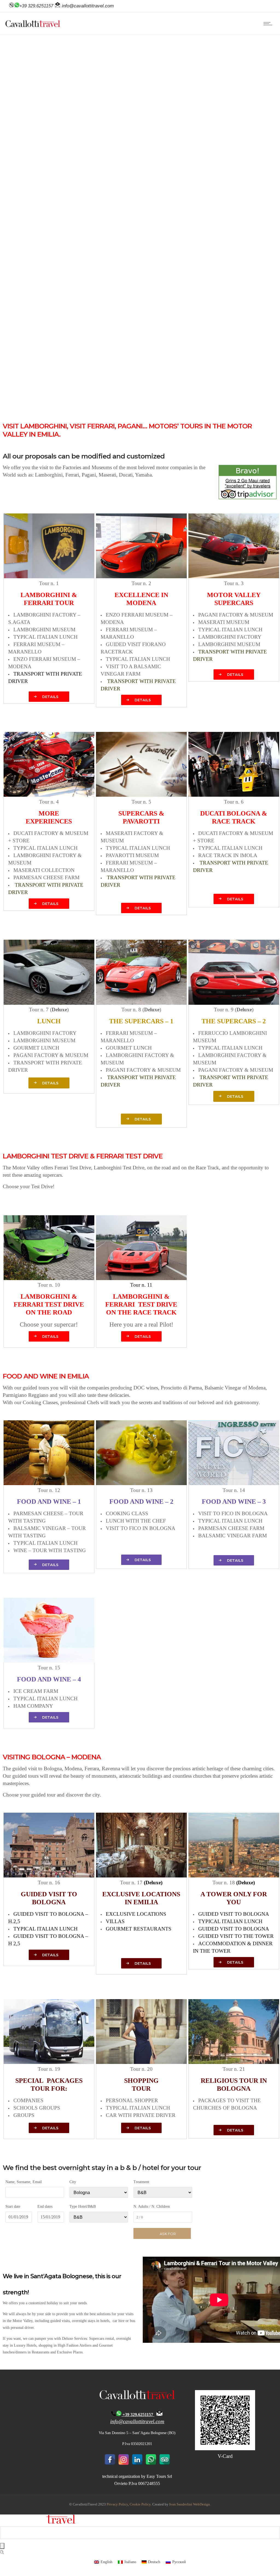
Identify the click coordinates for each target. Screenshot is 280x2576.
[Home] (33, 26)
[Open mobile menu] (269, 24)
